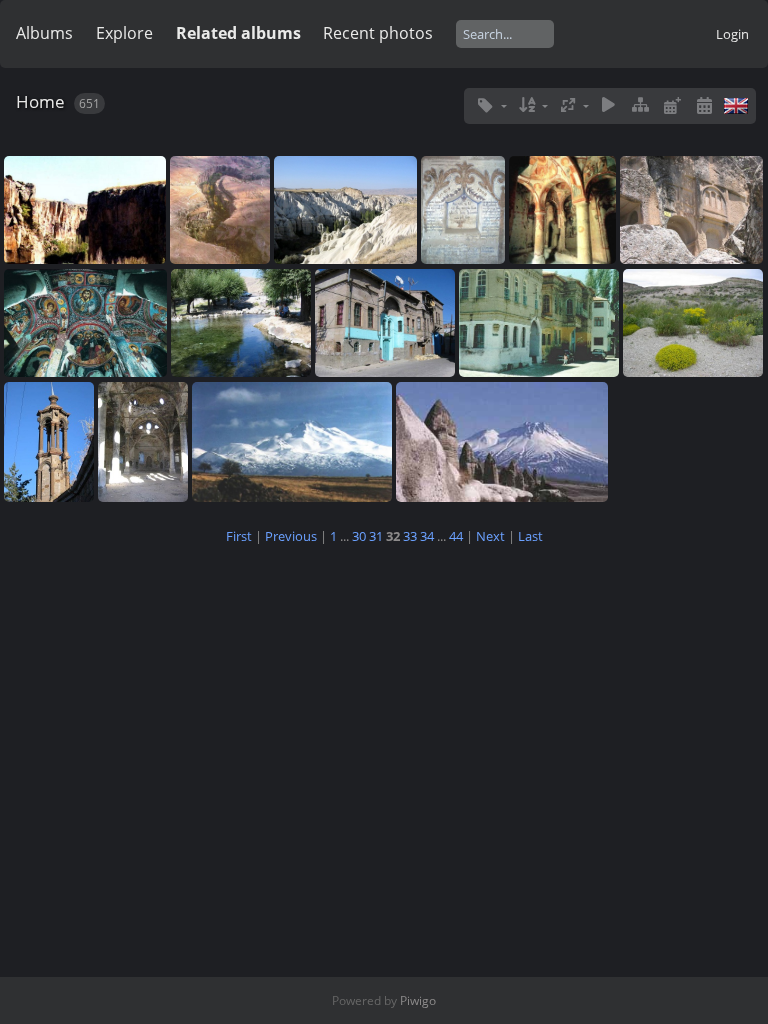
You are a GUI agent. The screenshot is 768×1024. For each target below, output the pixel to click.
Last (530, 536)
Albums (44, 33)
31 (376, 536)
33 (410, 536)
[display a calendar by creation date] (704, 105)
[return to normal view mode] (641, 105)
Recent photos (378, 33)
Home (40, 101)
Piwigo (418, 1000)
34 (427, 536)
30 (359, 536)
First (239, 536)
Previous (291, 536)
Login (732, 34)
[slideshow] (609, 105)
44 (456, 536)
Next (490, 536)
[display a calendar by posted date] (672, 105)
